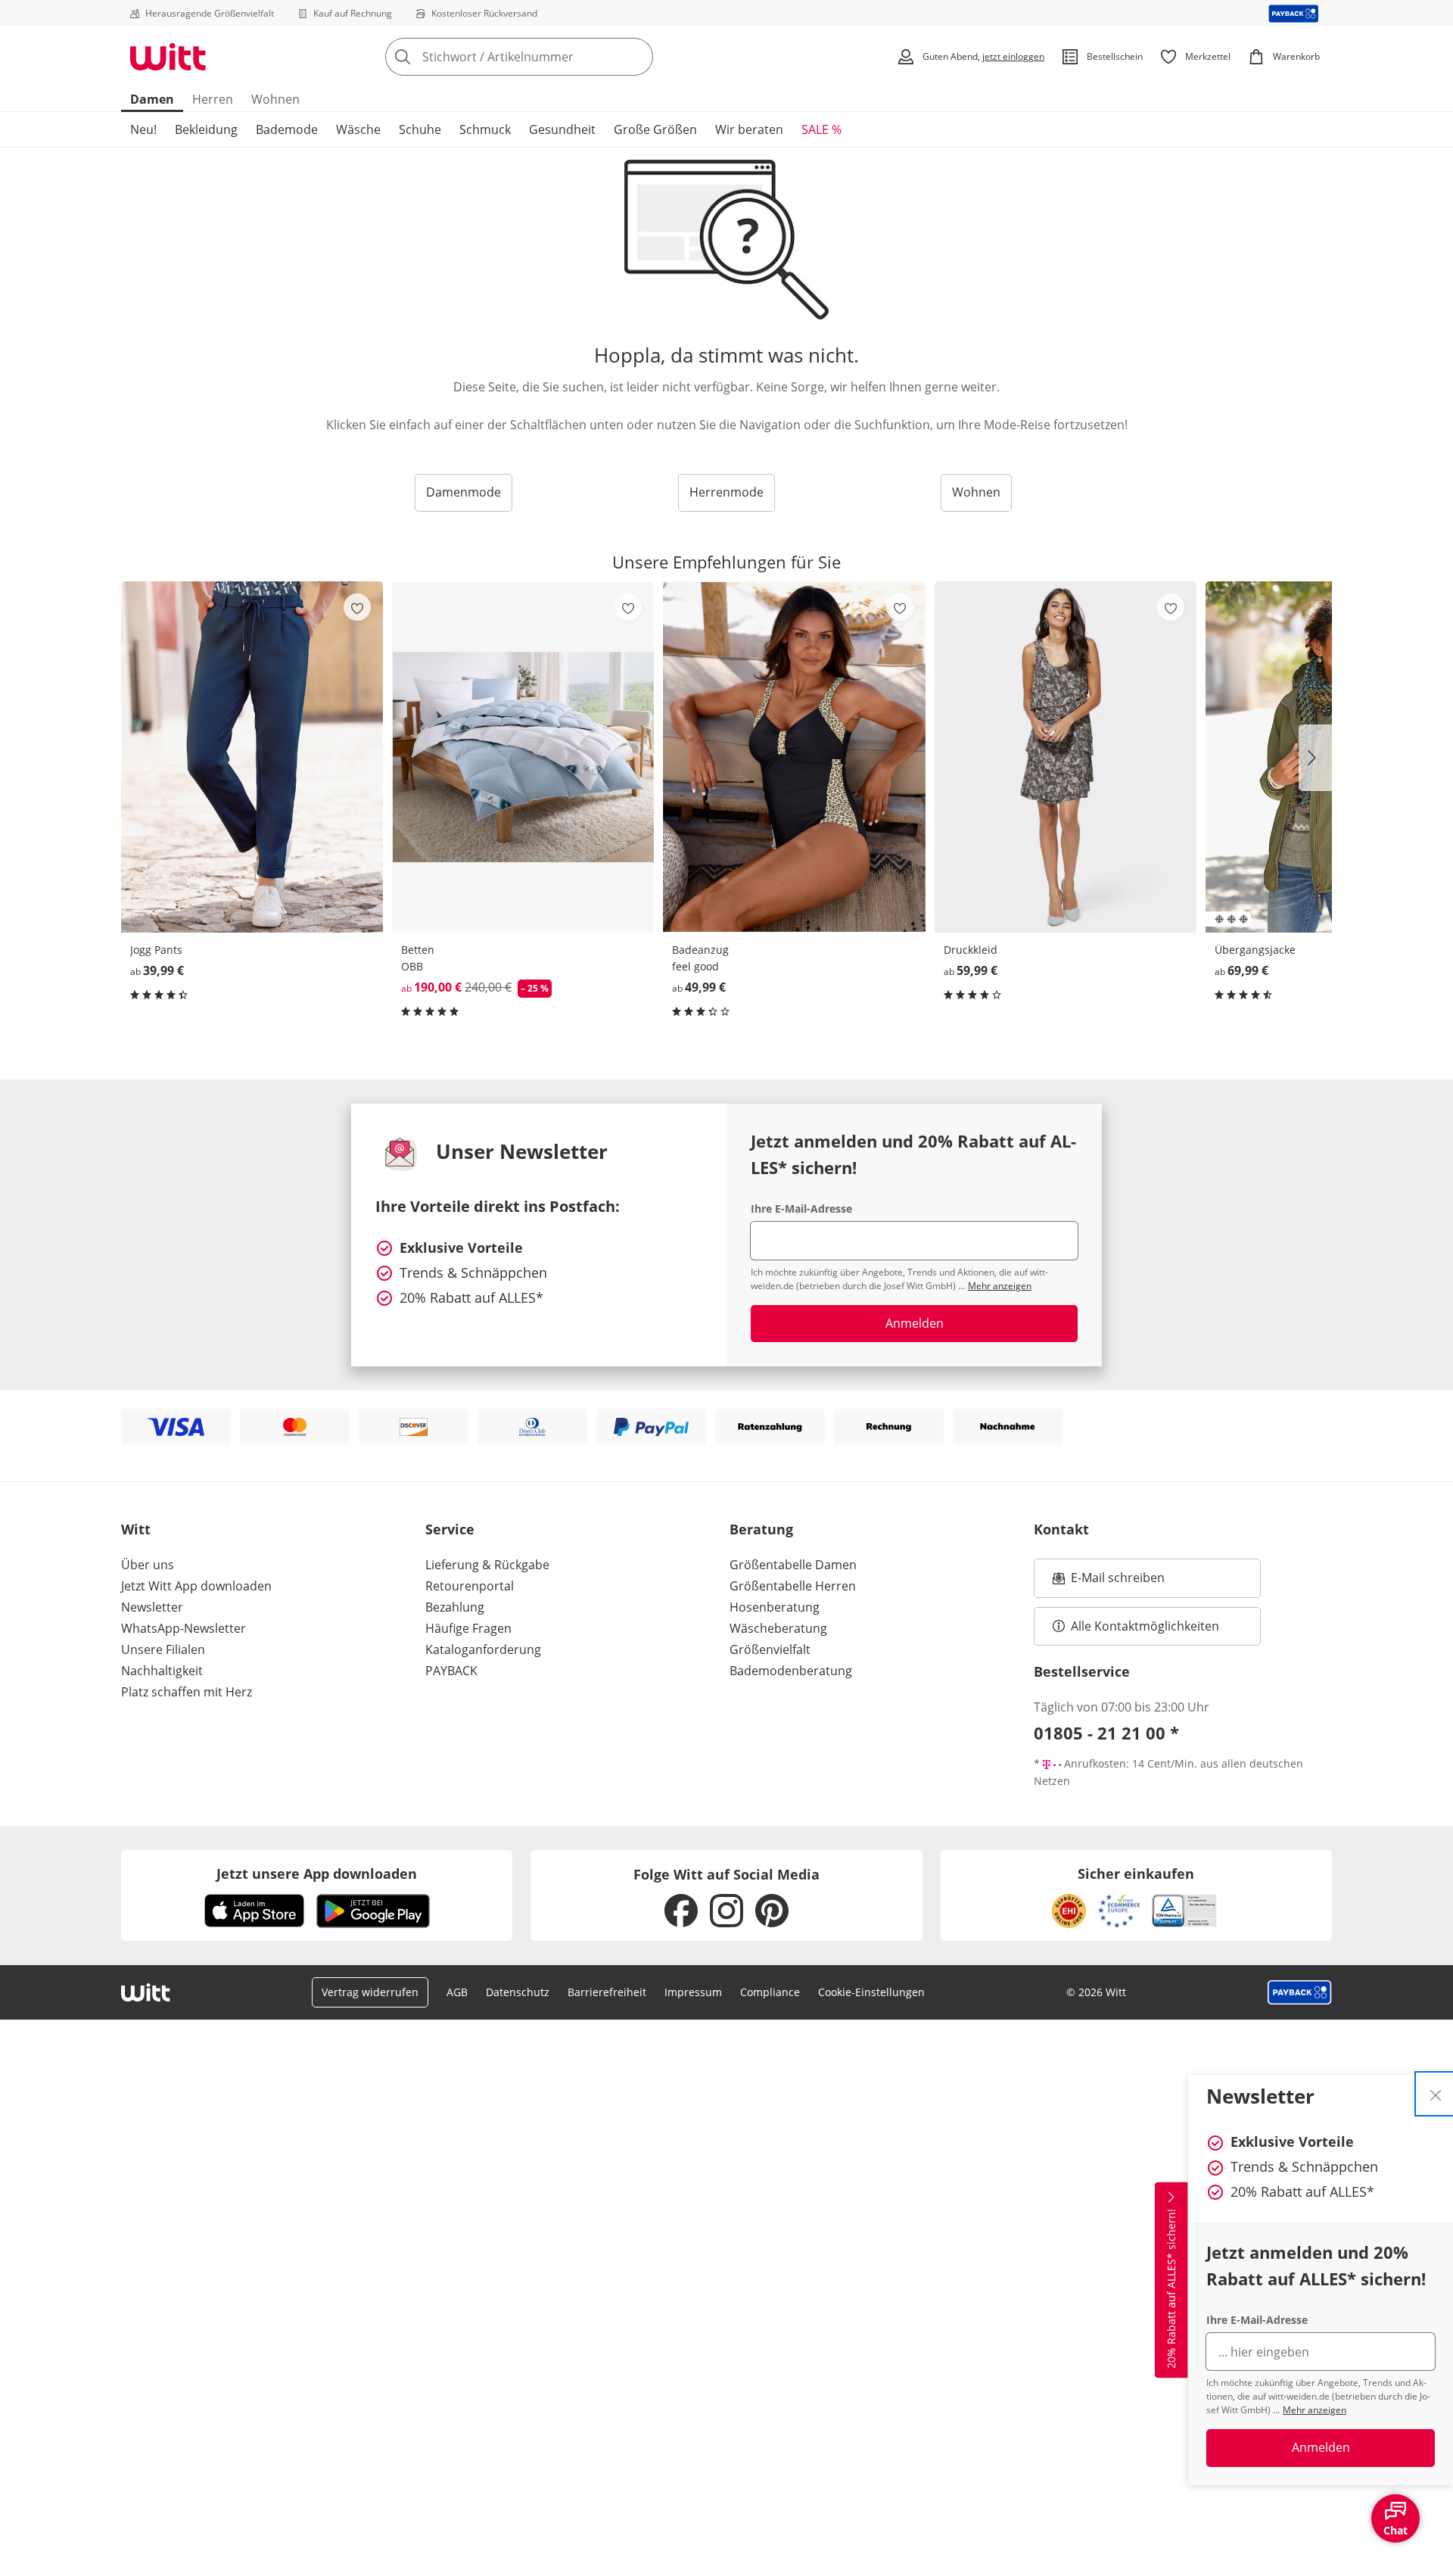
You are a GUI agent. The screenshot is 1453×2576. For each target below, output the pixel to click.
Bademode (287, 129)
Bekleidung (206, 129)
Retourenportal (470, 1586)
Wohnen (275, 99)
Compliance (770, 1992)
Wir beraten (749, 129)
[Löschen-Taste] (637, 57)
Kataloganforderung (483, 1649)
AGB (457, 1992)
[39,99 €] (252, 757)
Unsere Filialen (163, 1649)
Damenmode (464, 492)
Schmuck (485, 129)
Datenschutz (518, 1992)
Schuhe (420, 129)
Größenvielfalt (770, 1649)
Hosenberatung (775, 1607)
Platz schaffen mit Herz (187, 1692)
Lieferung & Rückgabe (487, 1565)
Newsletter (152, 1607)
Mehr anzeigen (1315, 2410)
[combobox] (552, 57)
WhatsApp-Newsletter (184, 1628)
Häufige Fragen (468, 1628)
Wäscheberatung (778, 1628)
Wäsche (358, 129)
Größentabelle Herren (793, 1586)
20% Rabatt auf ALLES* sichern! (1171, 2289)
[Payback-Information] (1300, 1992)
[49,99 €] (794, 757)
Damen (152, 99)
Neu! (143, 129)
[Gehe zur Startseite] (168, 57)
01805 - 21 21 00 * (1106, 1733)
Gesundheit (562, 129)
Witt (136, 1529)
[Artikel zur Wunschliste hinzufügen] (357, 607)
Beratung (761, 1529)
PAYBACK (451, 1671)
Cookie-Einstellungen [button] (871, 1992)
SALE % (821, 129)
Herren (213, 99)
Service (450, 1529)
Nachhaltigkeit (162, 1671)
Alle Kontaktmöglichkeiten (1145, 1626)
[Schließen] (1436, 2094)
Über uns (148, 1565)
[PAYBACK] (1294, 13)
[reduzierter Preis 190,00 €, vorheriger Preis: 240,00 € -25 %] (523, 757)
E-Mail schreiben (1109, 1582)
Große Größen (655, 129)
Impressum (693, 1992)
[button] (1315, 758)
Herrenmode (726, 492)
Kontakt (1061, 1529)
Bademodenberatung (791, 1671)
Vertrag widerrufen (370, 1992)
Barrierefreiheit (607, 1992)
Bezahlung (455, 1607)
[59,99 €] (1066, 757)
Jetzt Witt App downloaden (196, 1586)
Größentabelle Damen (793, 1565)
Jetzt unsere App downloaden (317, 1874)
